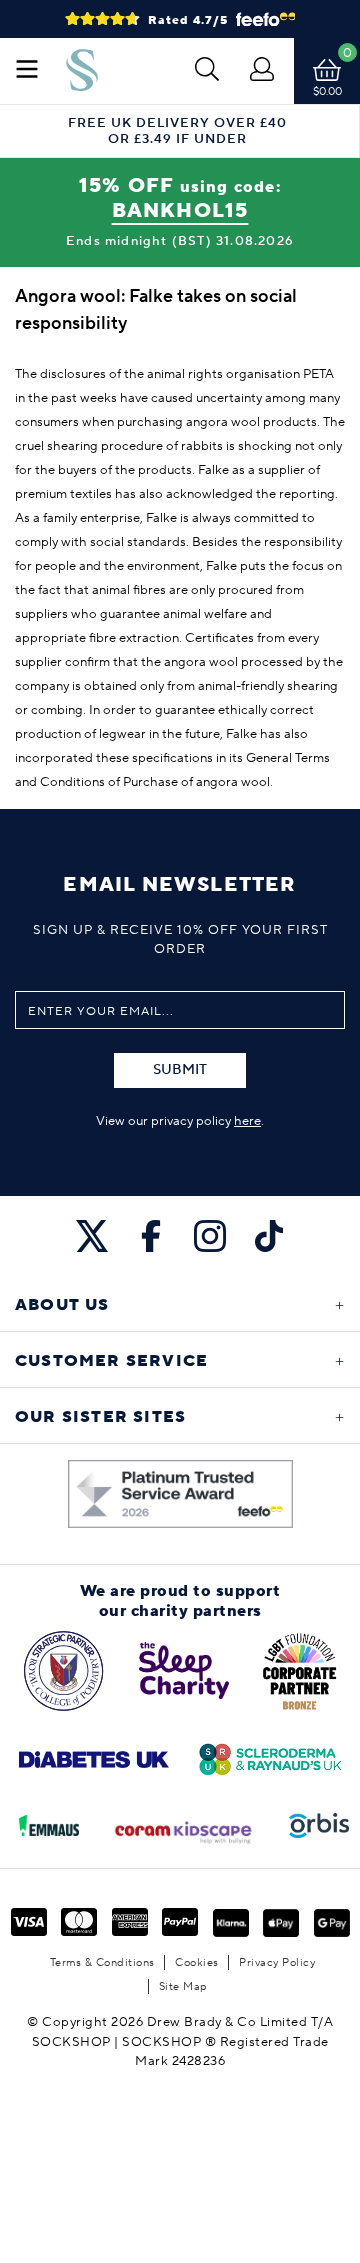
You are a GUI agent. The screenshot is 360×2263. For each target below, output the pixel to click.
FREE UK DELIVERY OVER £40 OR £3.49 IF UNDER (177, 131)
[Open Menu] (27, 71)
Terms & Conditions (102, 1962)
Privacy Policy (277, 1962)
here (247, 1121)
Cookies (197, 1962)
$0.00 (327, 91)
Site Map (183, 1986)
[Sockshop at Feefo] (180, 1494)
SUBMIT (180, 1070)
